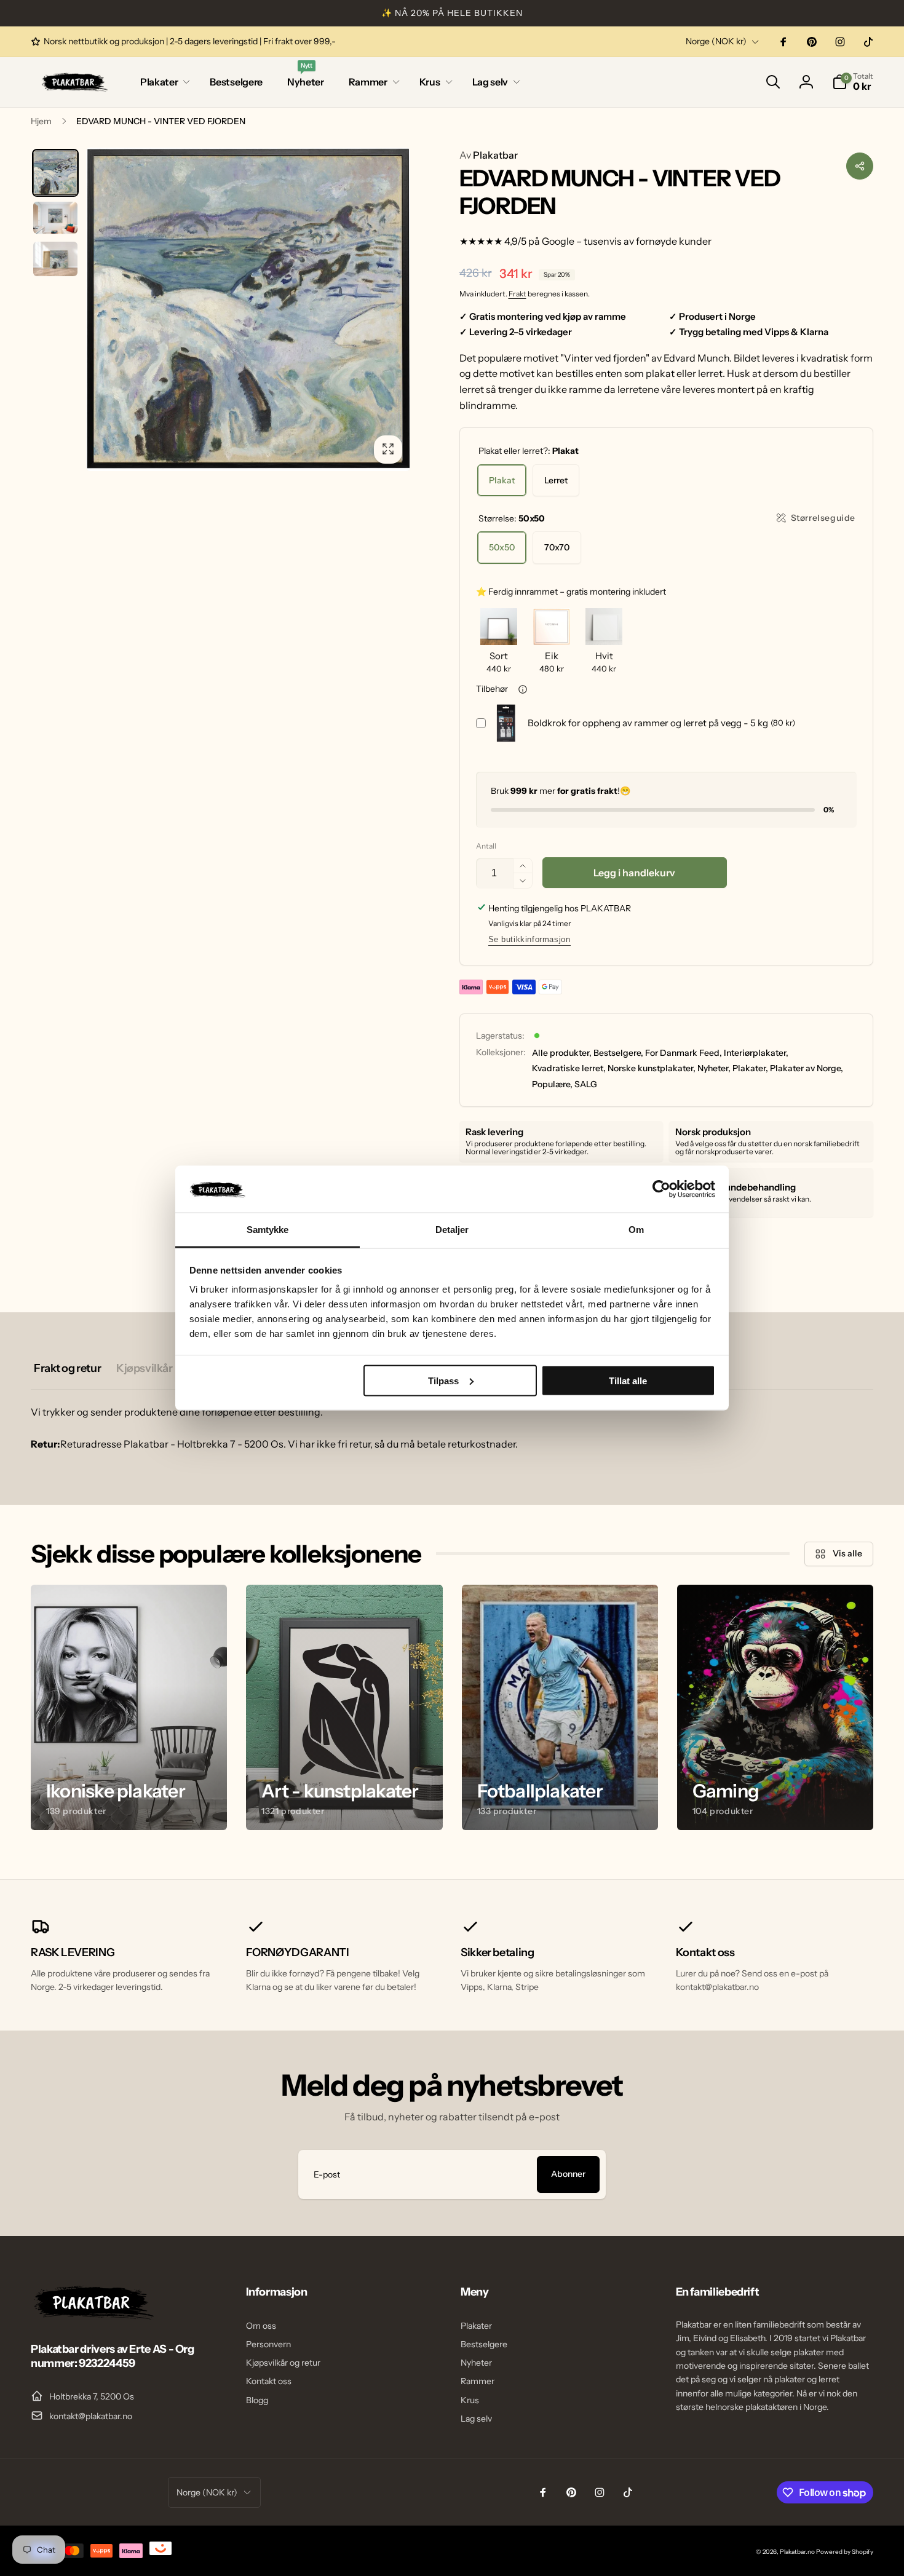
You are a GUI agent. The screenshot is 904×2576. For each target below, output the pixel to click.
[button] (163, 82)
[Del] (860, 166)
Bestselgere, (618, 1053)
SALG (586, 1084)
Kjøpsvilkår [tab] (144, 1368)
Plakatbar (489, 155)
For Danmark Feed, (684, 1053)
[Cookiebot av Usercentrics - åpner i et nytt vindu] (661, 1189)
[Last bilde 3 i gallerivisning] (55, 259)
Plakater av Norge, (807, 1068)
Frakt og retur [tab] (67, 1368)
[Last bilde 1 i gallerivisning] (55, 173)
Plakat (502, 480)
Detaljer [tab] (452, 1230)
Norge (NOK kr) (716, 41)
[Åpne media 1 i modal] (248, 310)
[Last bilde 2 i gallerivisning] (55, 218)
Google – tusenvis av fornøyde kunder (627, 241)
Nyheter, (714, 1068)
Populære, (552, 1084)
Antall (486, 846)
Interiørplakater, (756, 1053)
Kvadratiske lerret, (569, 1068)
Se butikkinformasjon (529, 939)
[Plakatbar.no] (92, 2316)
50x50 (502, 547)
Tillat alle (628, 1380)
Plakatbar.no (797, 2552)
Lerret (556, 480)
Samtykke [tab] (268, 1230)
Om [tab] (636, 1230)
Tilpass (443, 1380)
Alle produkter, (562, 1053)
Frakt (517, 294)
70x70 (557, 547)
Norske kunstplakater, (652, 1068)
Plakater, (750, 1068)
